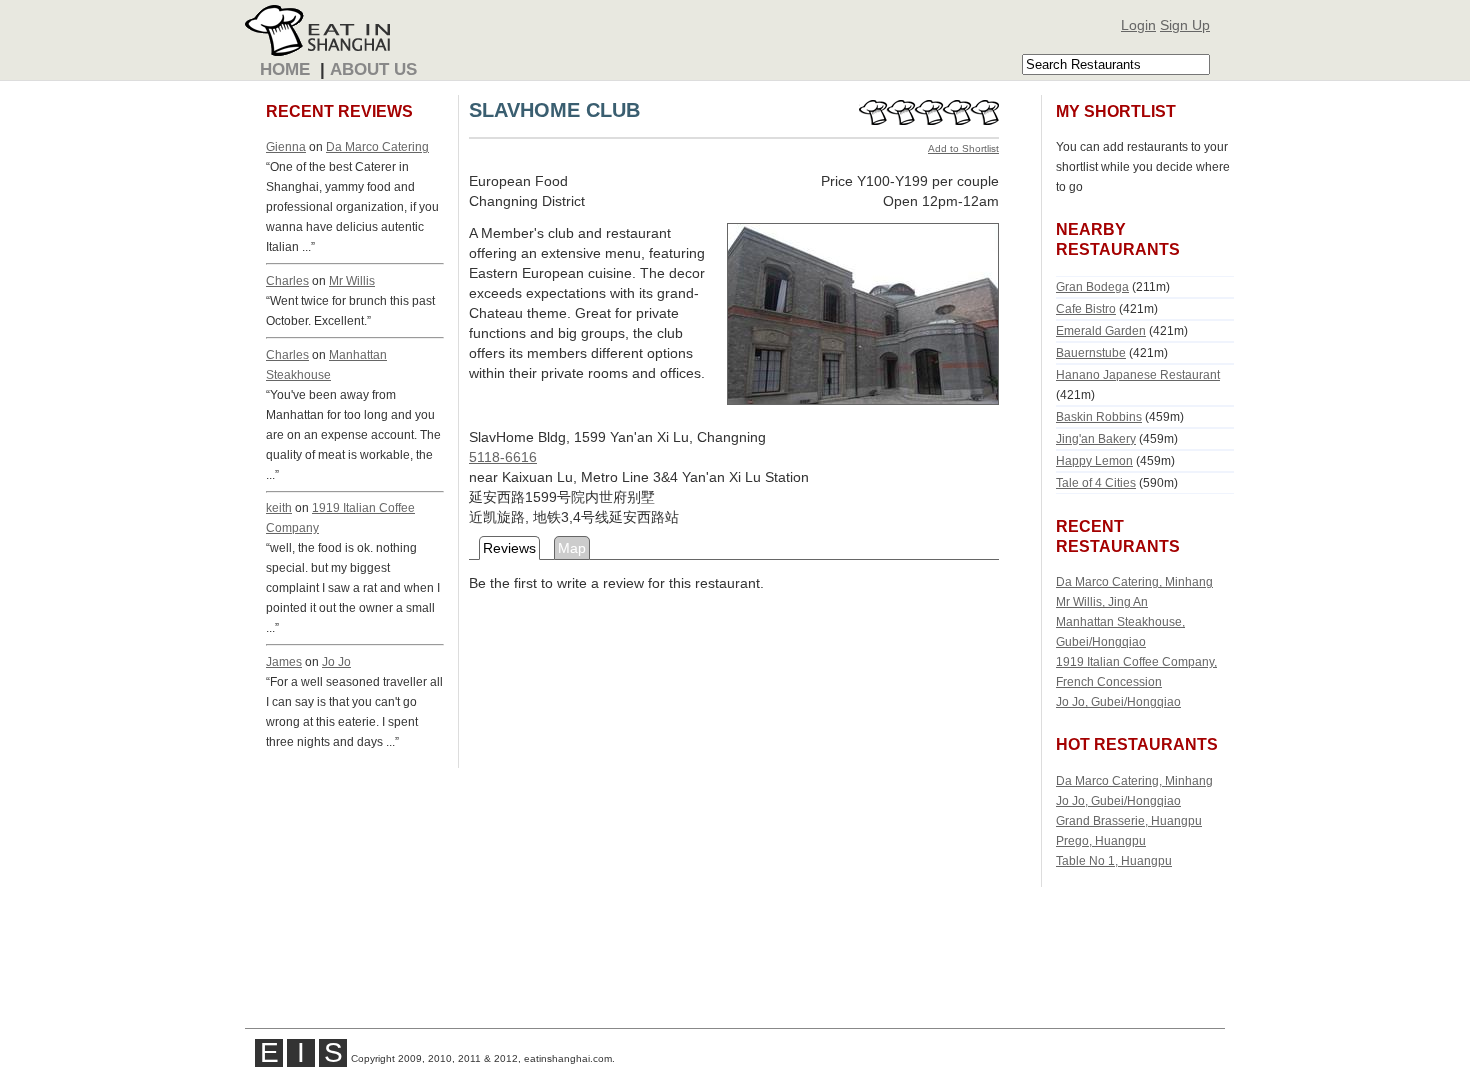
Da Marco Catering (377, 146)
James (284, 661)
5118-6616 (503, 457)
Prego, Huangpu (1101, 840)
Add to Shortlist (963, 148)
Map (572, 548)
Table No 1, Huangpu (1114, 860)
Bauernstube (1091, 352)
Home (285, 69)
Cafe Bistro (1086, 308)
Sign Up (1185, 25)
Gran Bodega (1092, 286)
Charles (287, 280)
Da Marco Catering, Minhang (1134, 581)
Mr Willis (352, 280)
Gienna (286, 146)
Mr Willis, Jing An (1102, 601)
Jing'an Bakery (1096, 438)
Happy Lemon (1094, 460)
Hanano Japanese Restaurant (1138, 374)
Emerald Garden (1101, 330)
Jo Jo (336, 661)
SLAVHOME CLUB (554, 110)
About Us (373, 69)
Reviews (509, 548)
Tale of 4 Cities (1096, 482)
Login (1138, 25)
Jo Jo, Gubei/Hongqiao (1118, 701)
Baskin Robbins (1099, 416)
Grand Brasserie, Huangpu (1129, 820)
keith (279, 507)
